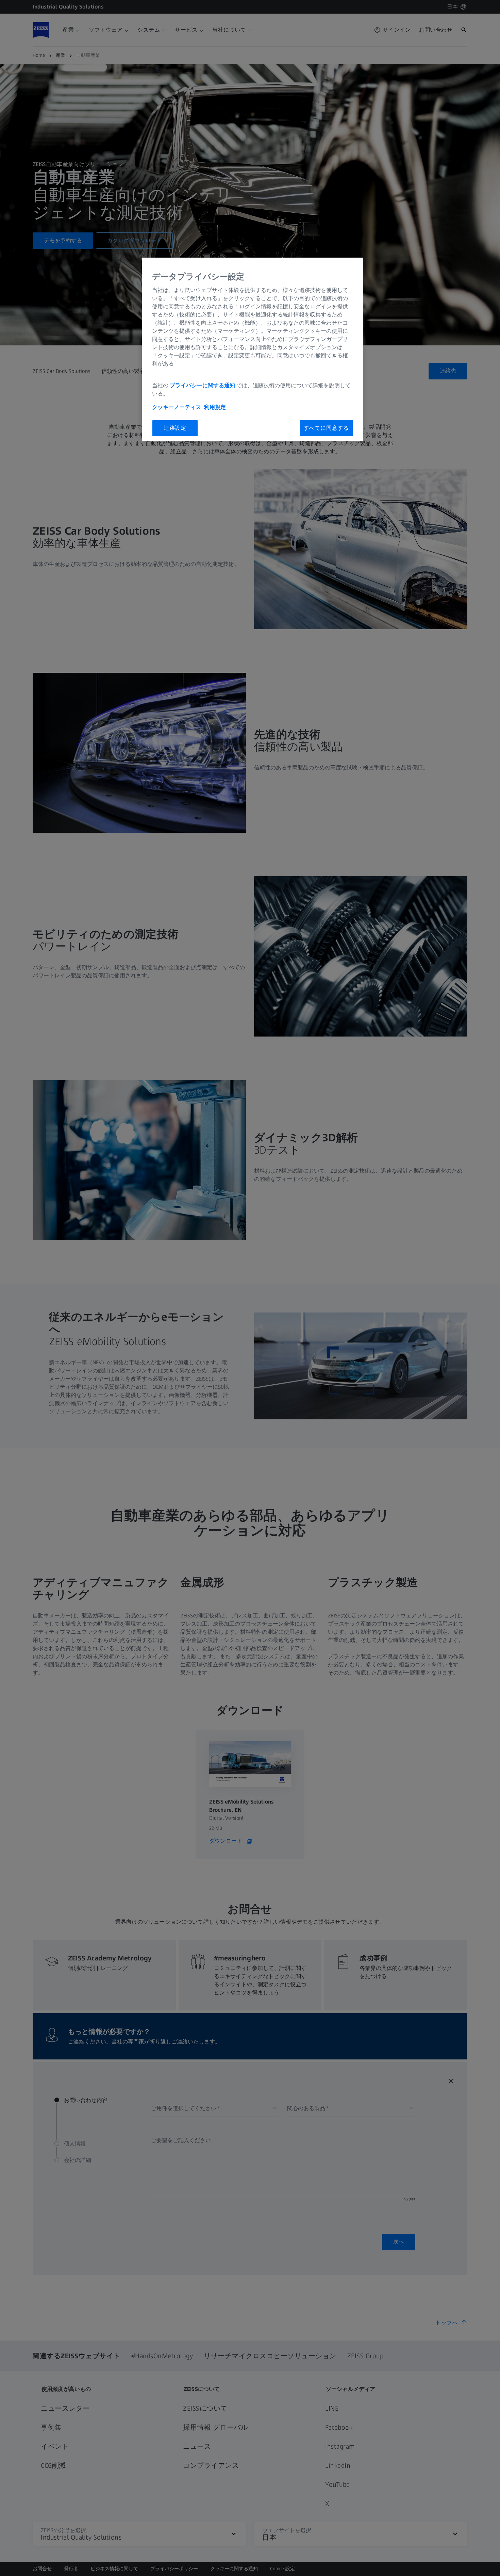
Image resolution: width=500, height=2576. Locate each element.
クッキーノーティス (177, 407)
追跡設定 (175, 428)
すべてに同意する (326, 428)
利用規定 (215, 407)
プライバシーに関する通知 (202, 385)
